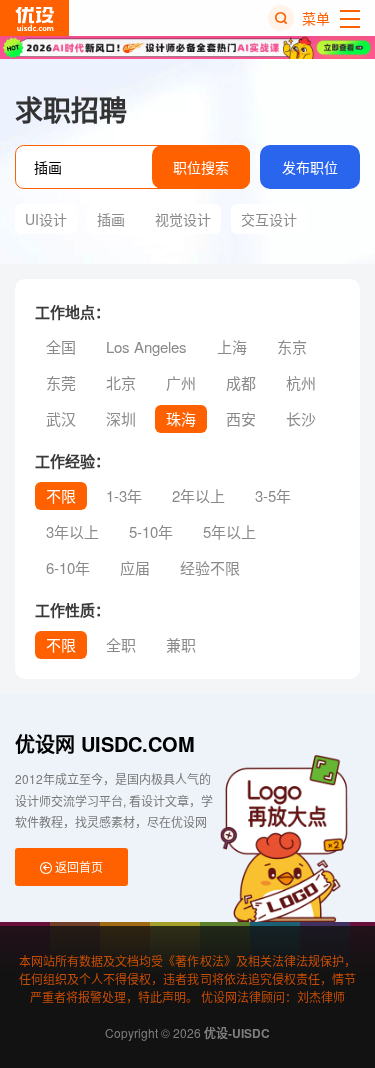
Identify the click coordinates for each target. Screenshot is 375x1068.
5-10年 (151, 531)
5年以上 (229, 531)
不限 (61, 495)
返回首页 (77, 866)
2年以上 (198, 495)
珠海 (181, 418)
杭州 (301, 382)
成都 (241, 382)
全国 (61, 346)
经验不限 (210, 567)
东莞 (61, 382)
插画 (111, 219)
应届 (135, 567)
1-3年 (124, 495)
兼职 (181, 644)
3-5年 (273, 495)
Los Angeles (146, 346)
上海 (232, 346)
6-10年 (68, 567)
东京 (292, 346)
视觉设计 (183, 219)
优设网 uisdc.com (105, 743)
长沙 (301, 418)
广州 (181, 382)
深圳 (121, 418)
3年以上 (72, 531)
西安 (241, 418)
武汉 (61, 418)
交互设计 (269, 219)
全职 (121, 644)
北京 (121, 382)
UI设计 (46, 219)
